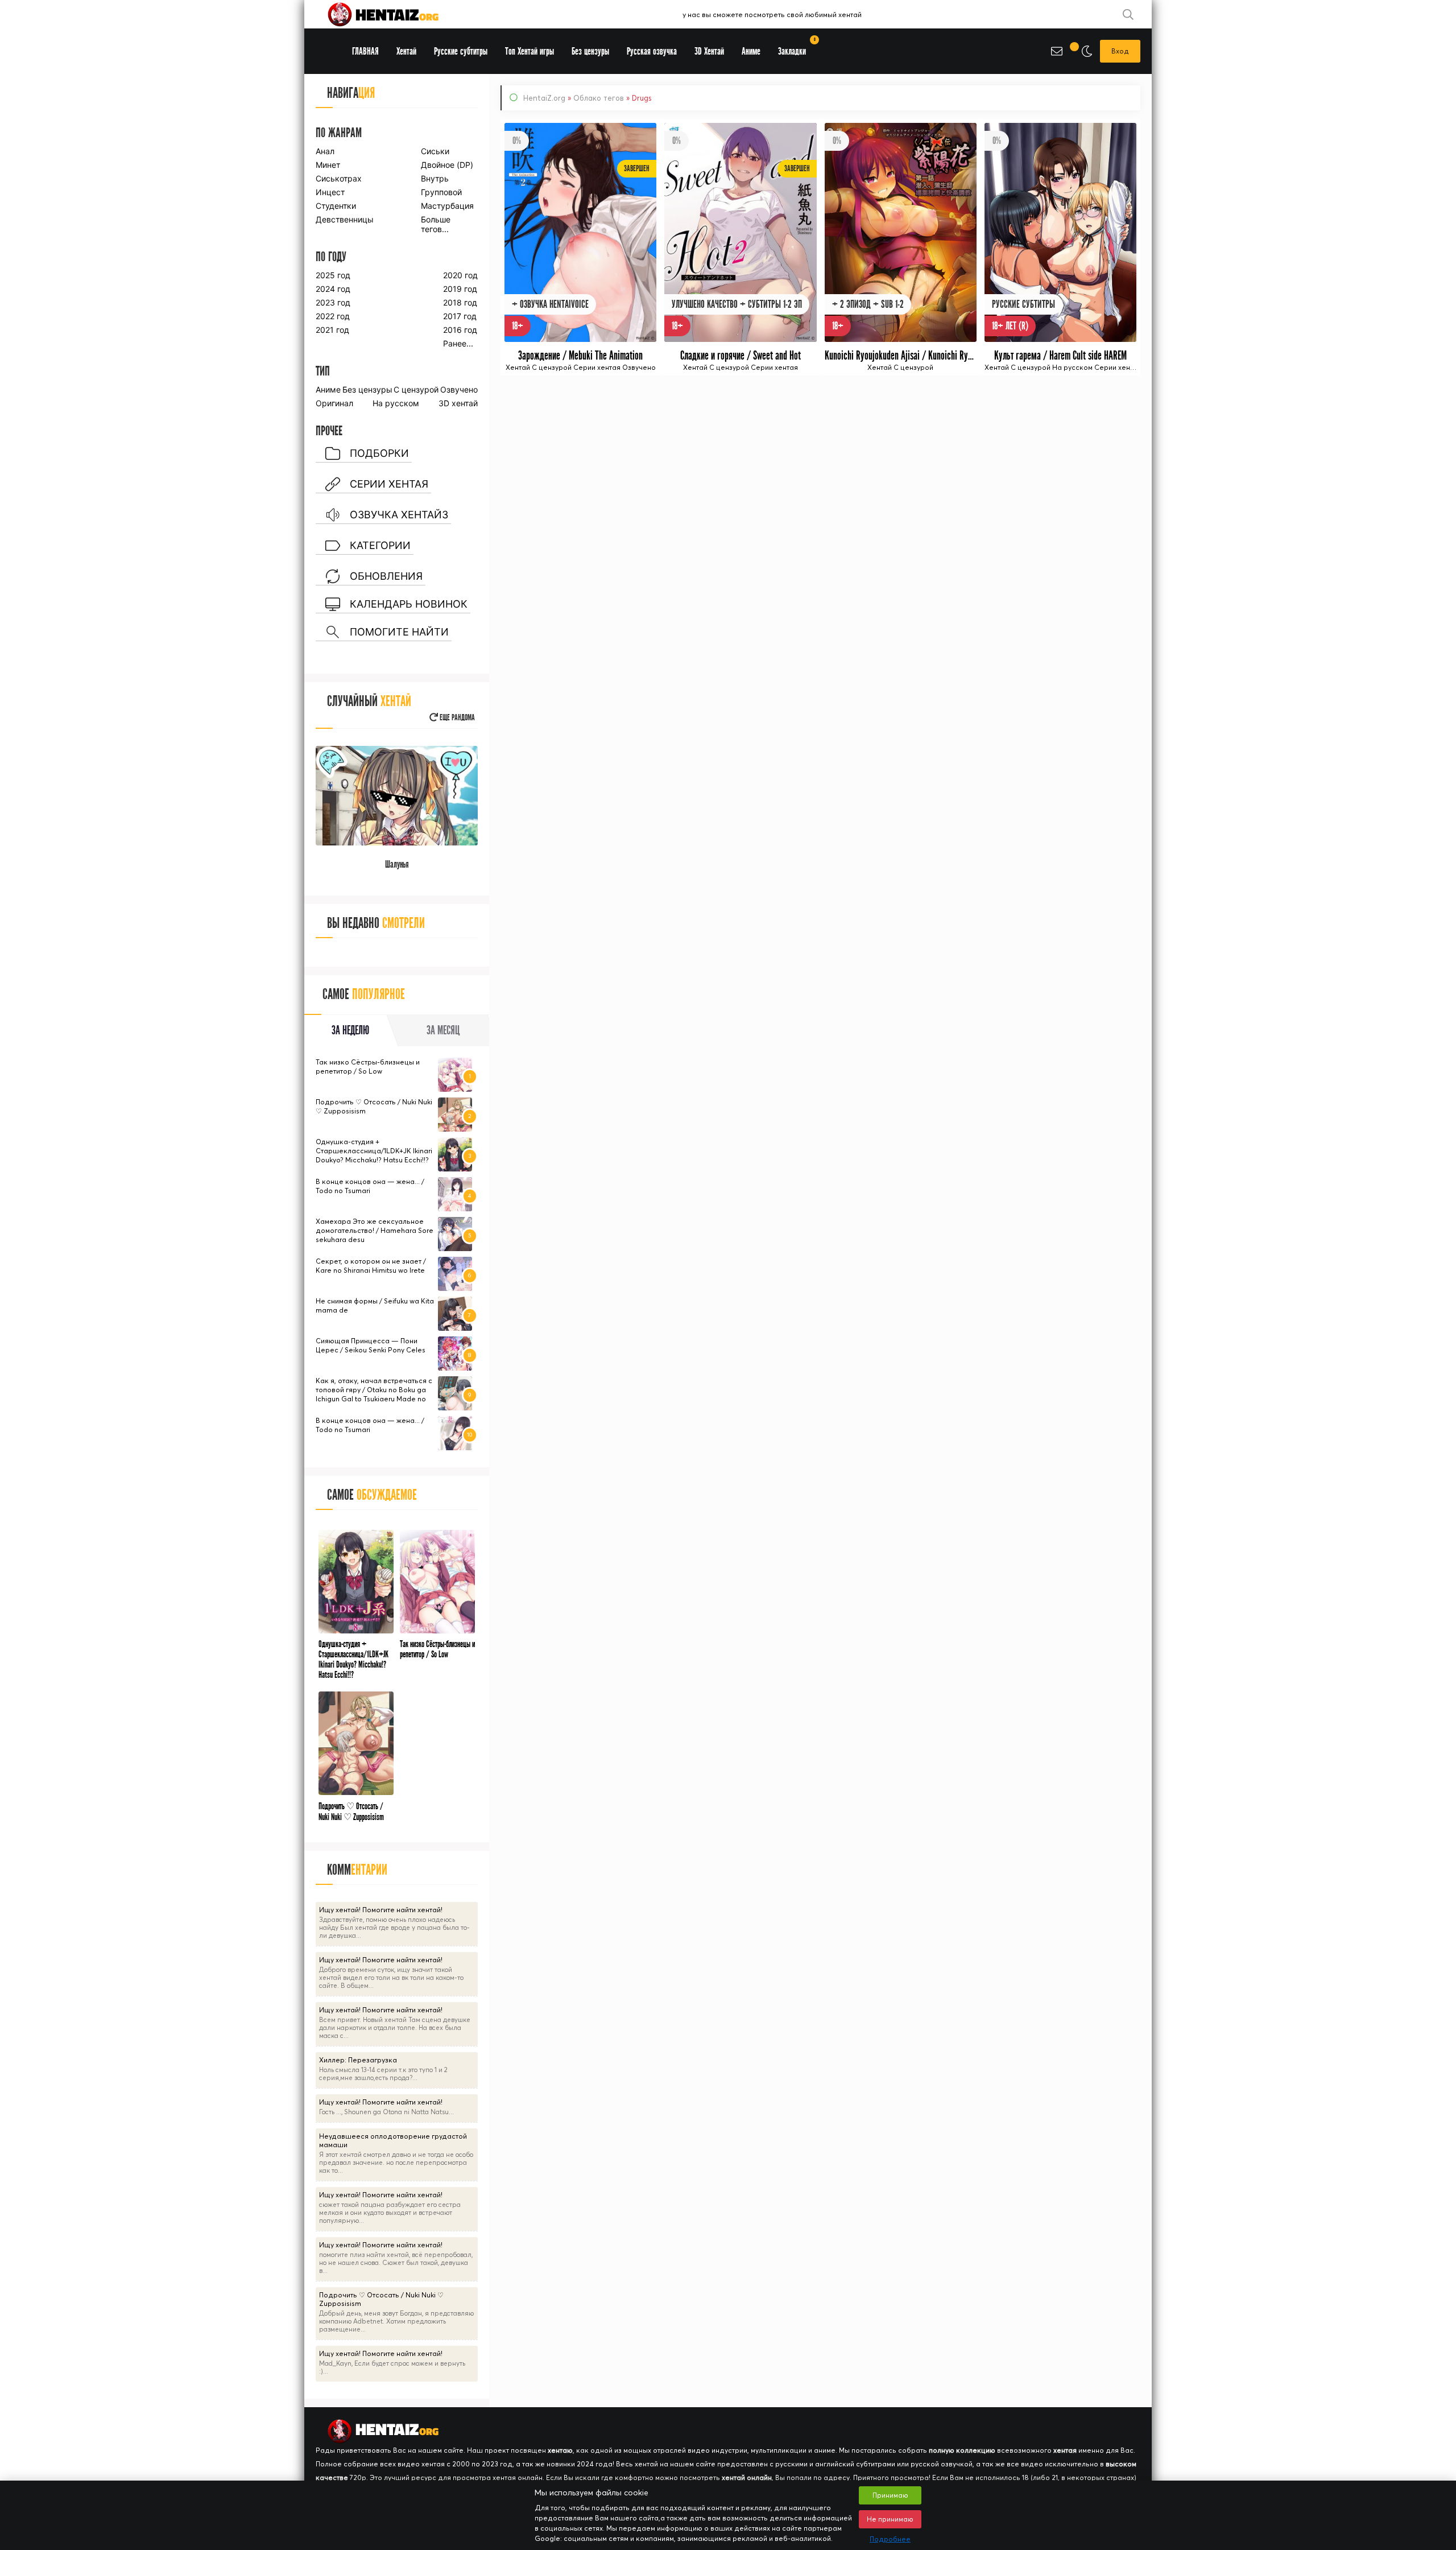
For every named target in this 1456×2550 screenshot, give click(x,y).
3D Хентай (709, 51)
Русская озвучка (652, 51)
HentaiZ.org (544, 98)
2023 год (333, 302)
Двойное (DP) (447, 165)
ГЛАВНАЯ (365, 51)
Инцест (330, 192)
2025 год (333, 275)
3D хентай (458, 403)
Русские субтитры (461, 51)
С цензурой (416, 389)
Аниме (328, 389)
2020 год (460, 275)
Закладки (796, 48)
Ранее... (458, 343)
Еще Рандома (456, 718)
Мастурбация (447, 206)
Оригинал (334, 403)
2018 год (460, 302)
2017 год (460, 316)
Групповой (441, 192)
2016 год (460, 330)
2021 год (332, 330)
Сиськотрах (339, 178)
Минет (328, 165)
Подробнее (890, 2539)
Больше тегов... (436, 224)
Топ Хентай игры (530, 51)
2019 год (460, 289)
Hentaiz (395, 14)
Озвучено (459, 389)
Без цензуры (367, 389)
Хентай (406, 51)
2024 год (333, 289)
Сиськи (435, 151)
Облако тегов (599, 98)
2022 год (333, 316)
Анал (325, 151)
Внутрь (435, 178)
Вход (1120, 51)
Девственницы (344, 219)
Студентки (336, 206)
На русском (396, 403)
